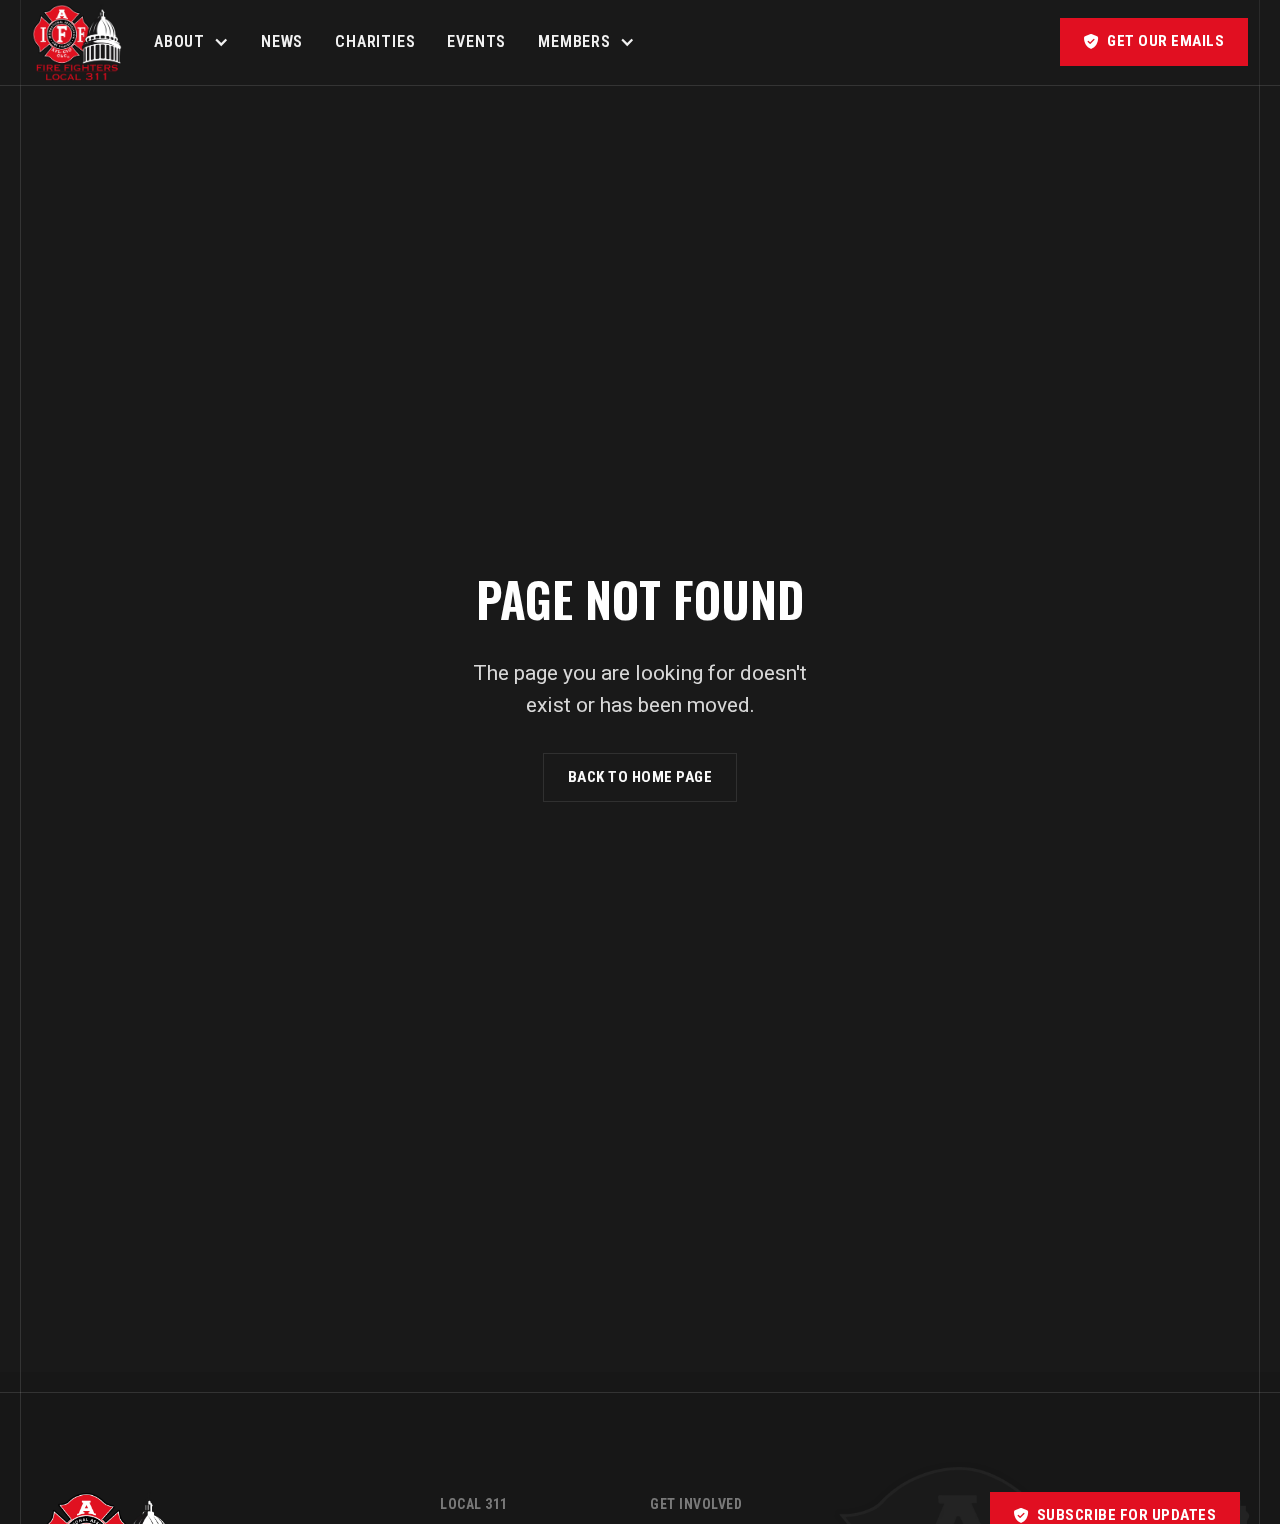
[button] (191, 42)
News (282, 41)
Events (476, 41)
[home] (77, 42)
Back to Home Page (640, 777)
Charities (375, 41)
